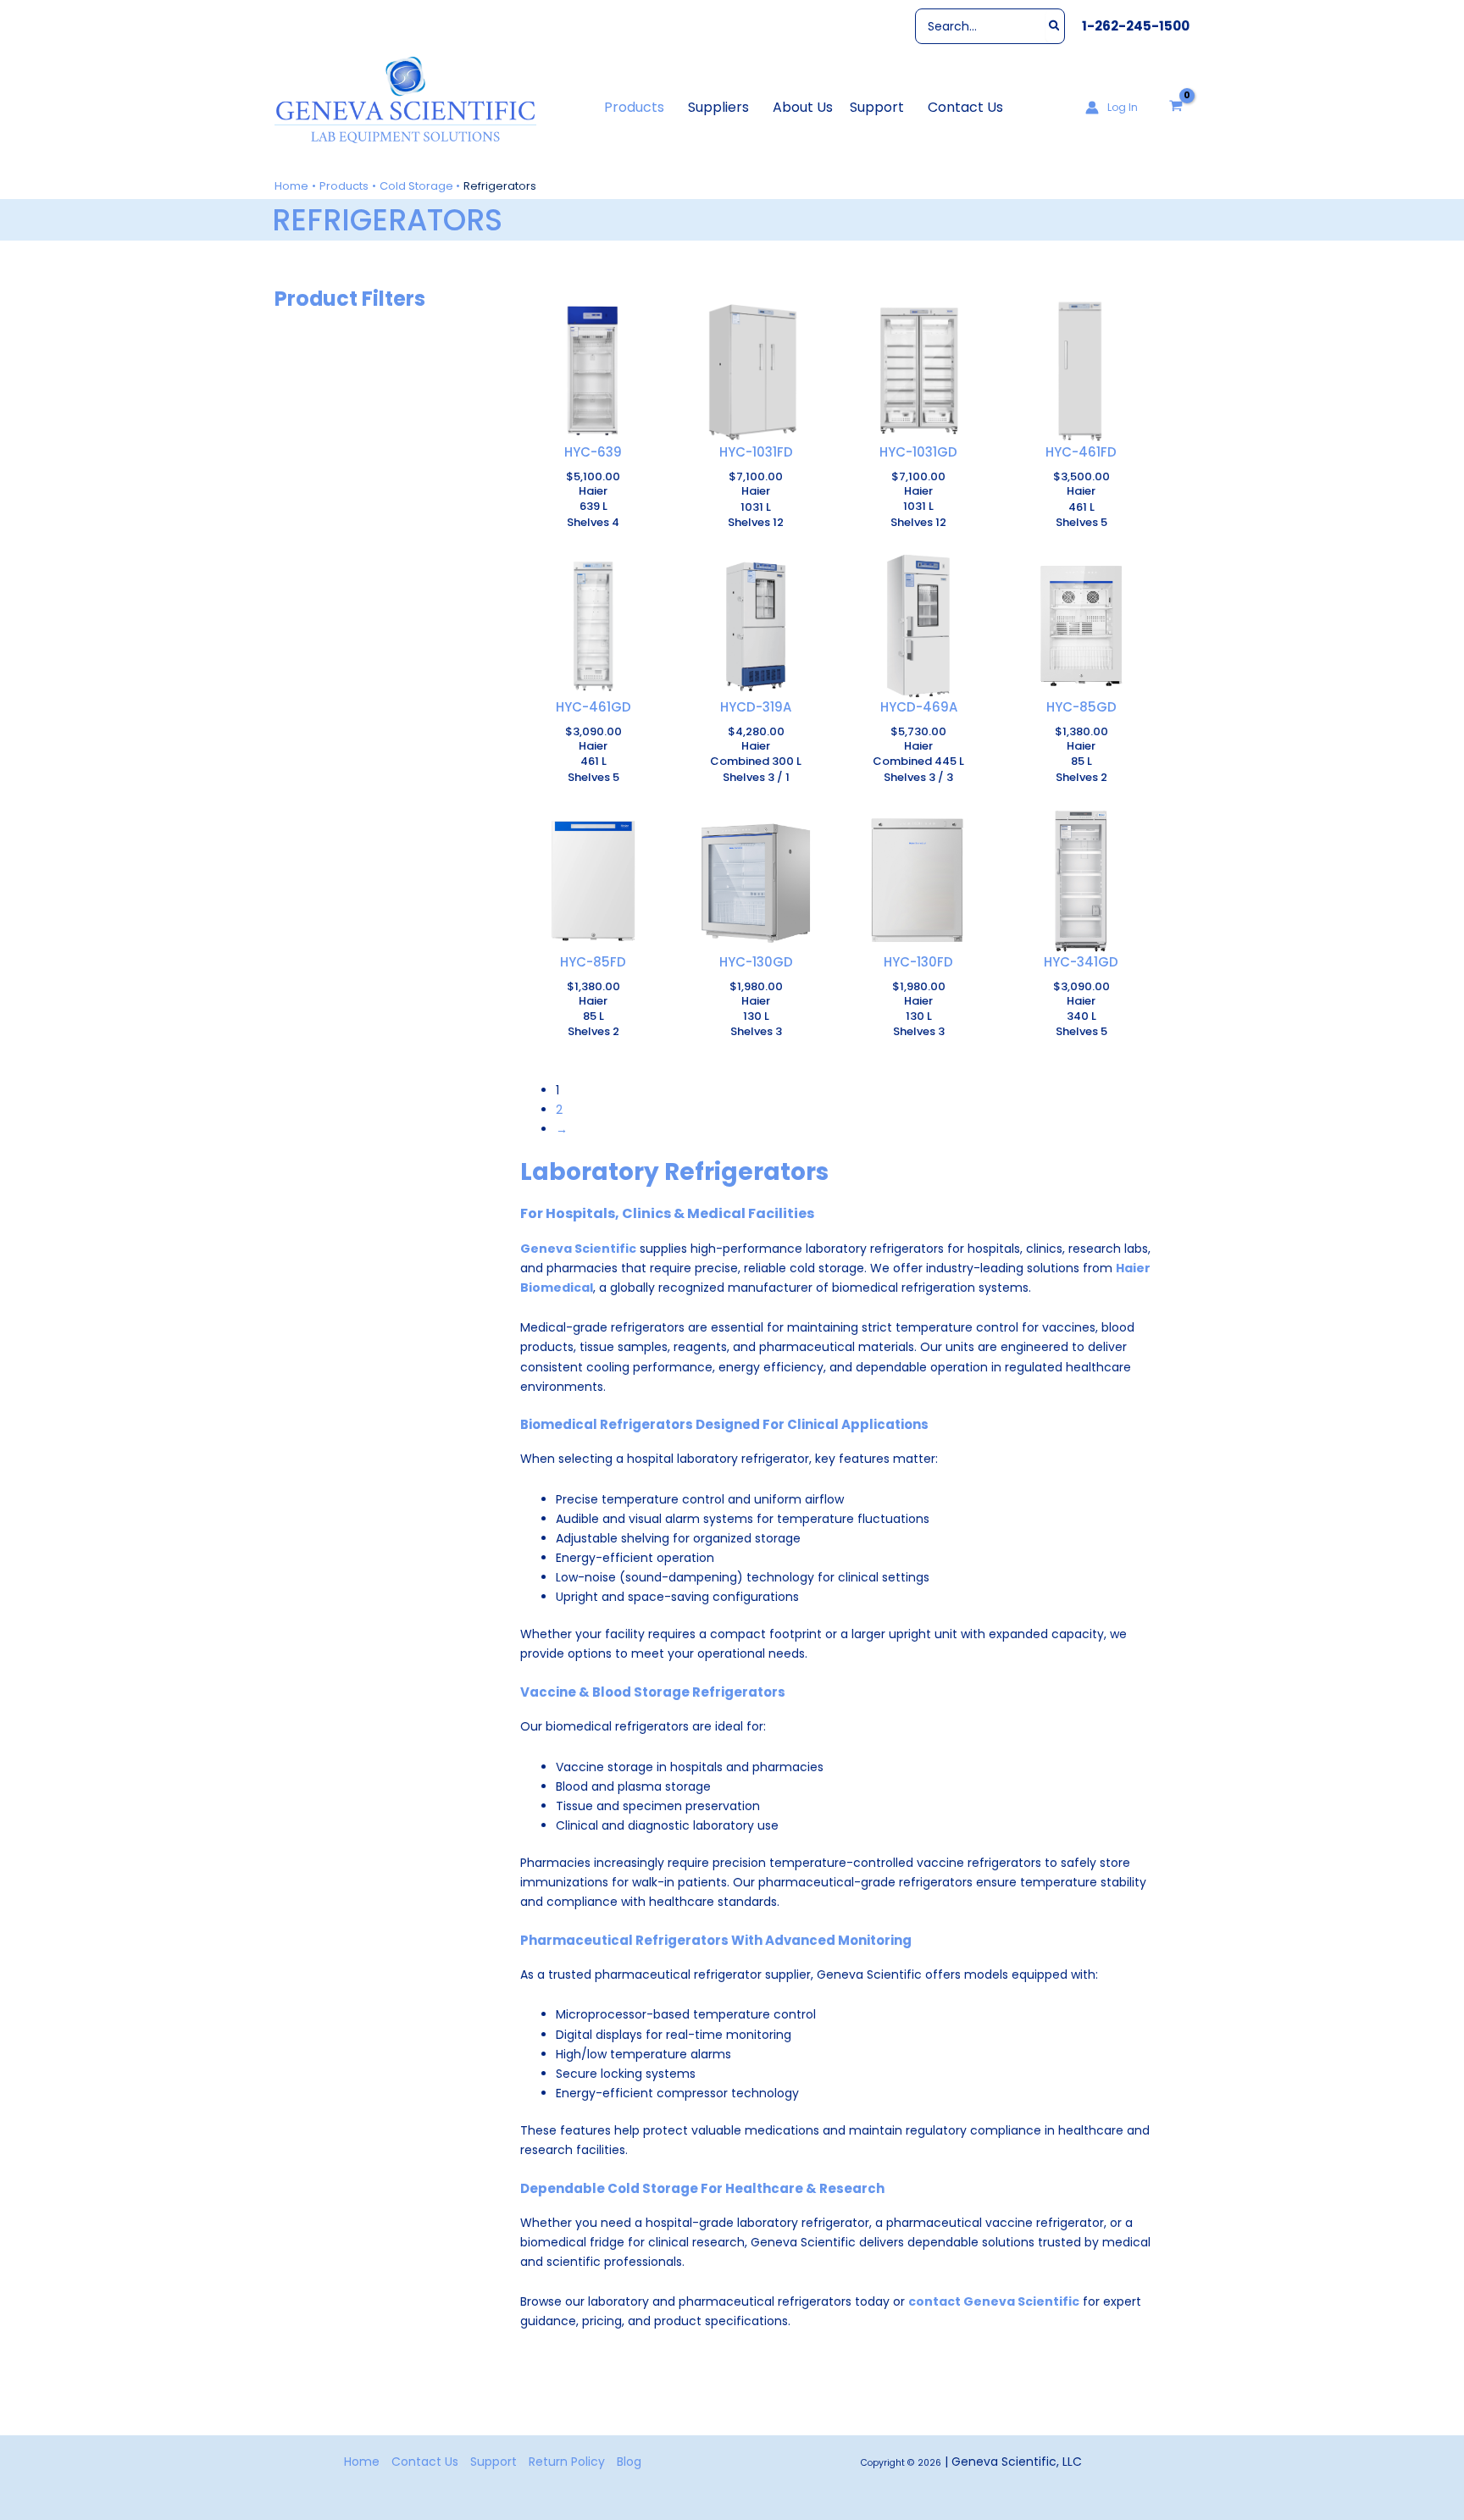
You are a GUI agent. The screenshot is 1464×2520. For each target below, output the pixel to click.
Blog (629, 2462)
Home (362, 2462)
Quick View (593, 429)
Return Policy (567, 2462)
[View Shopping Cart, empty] (1176, 107)
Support (494, 2462)
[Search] (1055, 26)
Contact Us (425, 2462)
